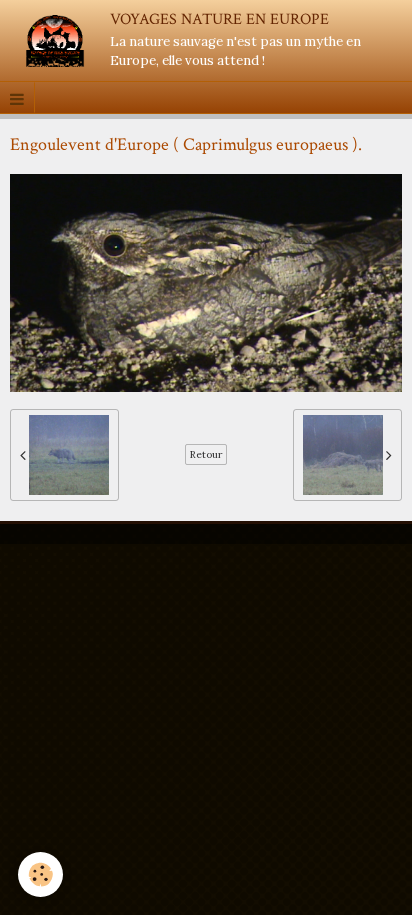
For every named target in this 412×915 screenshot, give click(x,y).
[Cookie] (40, 874)
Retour (206, 454)
